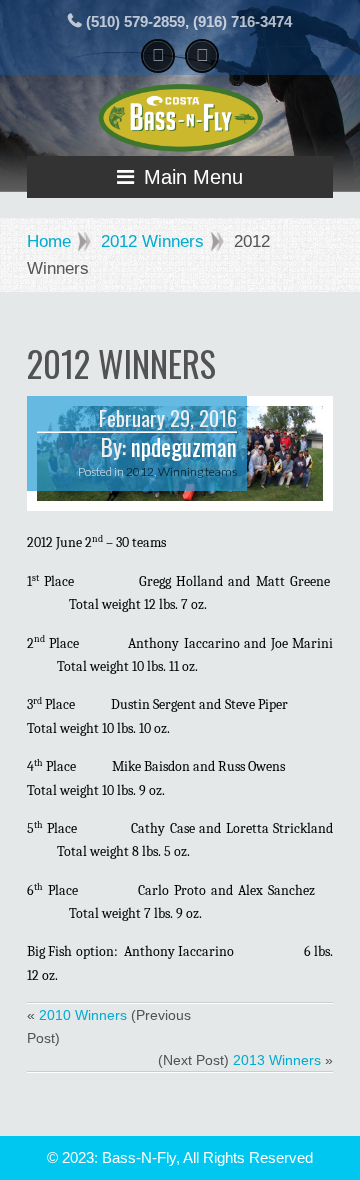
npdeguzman (184, 447)
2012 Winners (152, 241)
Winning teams (197, 471)
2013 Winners (277, 1060)
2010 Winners (83, 1015)
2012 (140, 471)
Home (49, 241)
